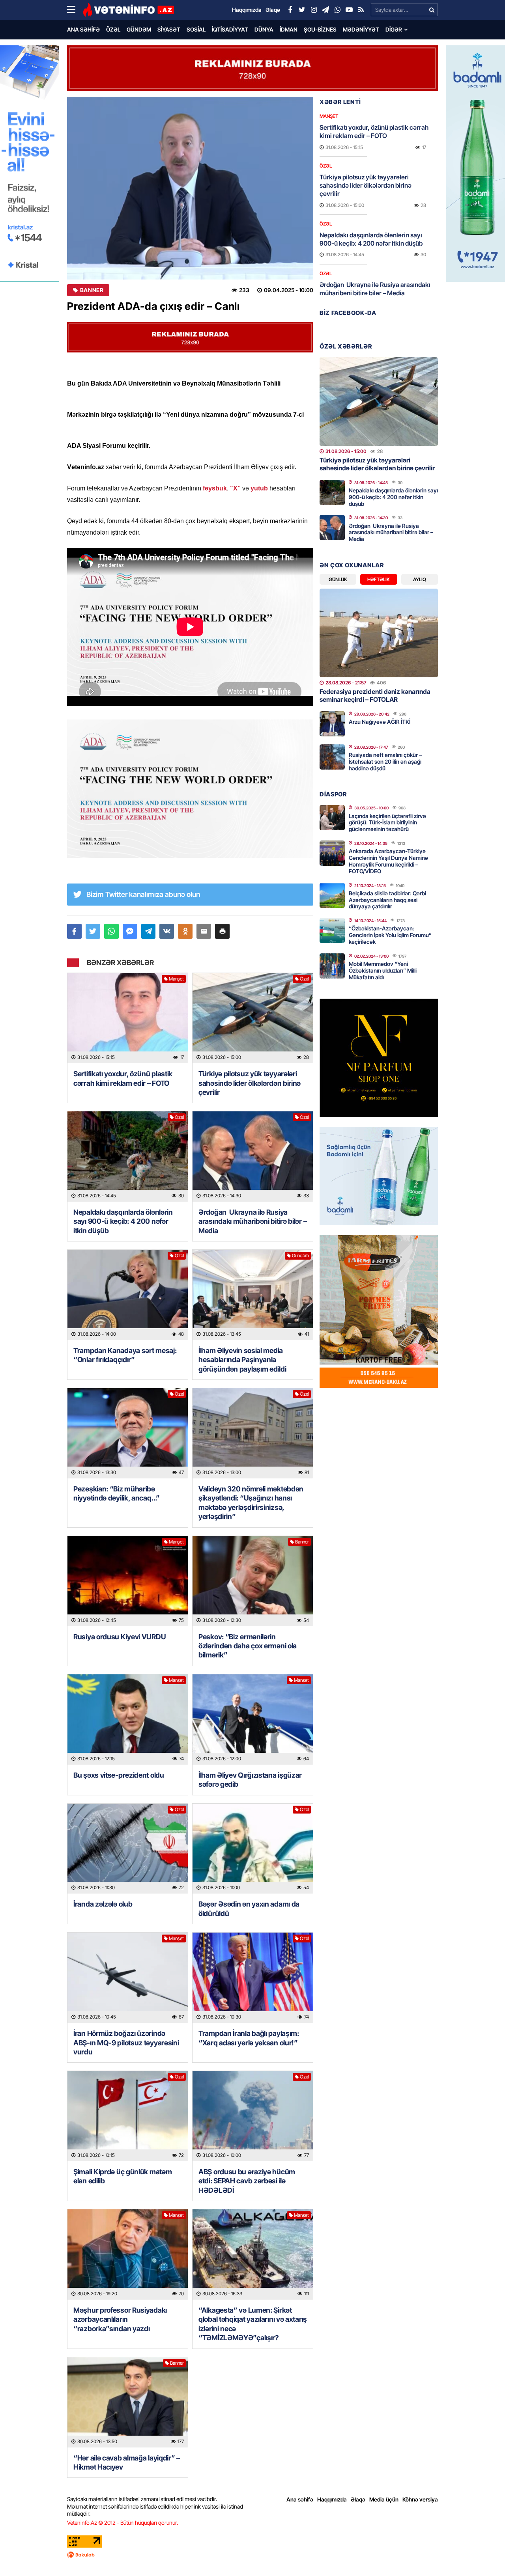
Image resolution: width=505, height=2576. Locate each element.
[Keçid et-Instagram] (314, 10)
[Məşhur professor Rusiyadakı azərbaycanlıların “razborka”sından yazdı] (128, 2254)
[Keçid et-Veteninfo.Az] (128, 10)
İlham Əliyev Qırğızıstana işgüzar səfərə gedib (250, 1780)
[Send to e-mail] (204, 931)
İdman (289, 29)
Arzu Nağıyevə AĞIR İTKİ (380, 722)
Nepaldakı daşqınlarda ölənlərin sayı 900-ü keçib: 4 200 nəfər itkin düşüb (123, 1221)
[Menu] (75, 10)
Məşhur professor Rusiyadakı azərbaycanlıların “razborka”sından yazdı (120, 2319)
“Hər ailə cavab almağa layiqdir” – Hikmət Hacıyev (127, 2462)
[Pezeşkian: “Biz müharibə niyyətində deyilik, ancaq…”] (128, 1433)
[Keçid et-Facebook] (290, 10)
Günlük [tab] (338, 579)
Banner (92, 290)
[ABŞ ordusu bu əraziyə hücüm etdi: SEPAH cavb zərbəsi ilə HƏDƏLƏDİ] (253, 2116)
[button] (222, 931)
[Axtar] (432, 10)
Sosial (196, 29)
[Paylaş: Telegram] (149, 931)
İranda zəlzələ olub (104, 1904)
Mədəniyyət (361, 29)
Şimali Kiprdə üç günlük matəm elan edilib (123, 2176)
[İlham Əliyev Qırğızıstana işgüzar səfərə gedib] (253, 1720)
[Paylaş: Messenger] (130, 931)
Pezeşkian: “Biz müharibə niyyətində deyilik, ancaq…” (117, 1493)
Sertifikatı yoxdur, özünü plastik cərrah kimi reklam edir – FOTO (123, 1078)
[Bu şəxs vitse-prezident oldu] (128, 1720)
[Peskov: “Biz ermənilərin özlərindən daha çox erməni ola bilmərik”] (253, 1581)
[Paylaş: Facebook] (74, 931)
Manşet (176, 979)
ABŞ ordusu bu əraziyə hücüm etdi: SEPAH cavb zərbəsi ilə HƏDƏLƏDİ (247, 2181)
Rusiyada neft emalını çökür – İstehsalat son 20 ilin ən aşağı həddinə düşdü (385, 761)
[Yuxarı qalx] (483, 2554)
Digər (394, 29)
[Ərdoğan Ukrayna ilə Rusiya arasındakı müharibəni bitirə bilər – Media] (253, 1157)
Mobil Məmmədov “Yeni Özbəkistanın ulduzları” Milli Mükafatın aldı (383, 970)
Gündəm (139, 29)
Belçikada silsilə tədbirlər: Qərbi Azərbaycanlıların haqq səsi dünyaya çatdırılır (387, 900)
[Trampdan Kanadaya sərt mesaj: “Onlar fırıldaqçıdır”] (128, 1295)
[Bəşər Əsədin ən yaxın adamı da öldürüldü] (253, 1849)
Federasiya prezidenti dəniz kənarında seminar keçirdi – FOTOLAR (375, 695)
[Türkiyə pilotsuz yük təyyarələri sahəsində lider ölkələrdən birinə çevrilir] (253, 1018)
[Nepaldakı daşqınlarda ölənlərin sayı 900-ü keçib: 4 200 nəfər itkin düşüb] (128, 1157)
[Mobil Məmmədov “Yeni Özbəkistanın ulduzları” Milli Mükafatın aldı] (332, 966)
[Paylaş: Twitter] (93, 931)
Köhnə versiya (420, 2499)
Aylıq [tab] (420, 579)
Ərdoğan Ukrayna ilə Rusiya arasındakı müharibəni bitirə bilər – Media (252, 1221)
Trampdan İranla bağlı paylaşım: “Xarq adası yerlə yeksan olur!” (249, 2038)
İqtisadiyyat (230, 29)
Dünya (264, 29)
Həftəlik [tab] (379, 579)
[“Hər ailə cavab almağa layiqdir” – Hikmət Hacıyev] (128, 2402)
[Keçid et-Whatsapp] (337, 10)
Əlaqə (358, 2499)
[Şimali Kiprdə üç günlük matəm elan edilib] (128, 2116)
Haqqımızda (332, 2499)
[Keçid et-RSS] (361, 10)
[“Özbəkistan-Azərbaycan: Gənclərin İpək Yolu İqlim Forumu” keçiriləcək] (332, 930)
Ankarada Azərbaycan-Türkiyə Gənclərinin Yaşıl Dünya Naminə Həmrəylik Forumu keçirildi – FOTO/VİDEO (388, 861)
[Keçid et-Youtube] (349, 10)
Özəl (113, 29)
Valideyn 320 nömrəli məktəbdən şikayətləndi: (251, 1503)
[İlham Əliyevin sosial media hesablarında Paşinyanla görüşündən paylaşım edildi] (253, 1295)
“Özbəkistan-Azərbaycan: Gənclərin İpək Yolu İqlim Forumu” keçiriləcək (390, 935)
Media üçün (384, 2499)
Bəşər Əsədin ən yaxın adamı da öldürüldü (249, 1909)
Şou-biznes (320, 29)
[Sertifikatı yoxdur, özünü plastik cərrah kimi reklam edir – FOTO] (128, 1018)
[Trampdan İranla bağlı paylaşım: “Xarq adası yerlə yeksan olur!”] (253, 1978)
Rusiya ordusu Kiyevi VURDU (120, 1637)
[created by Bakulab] (252, 2555)
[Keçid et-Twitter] (302, 10)
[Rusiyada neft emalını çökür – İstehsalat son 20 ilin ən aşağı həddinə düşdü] (332, 757)
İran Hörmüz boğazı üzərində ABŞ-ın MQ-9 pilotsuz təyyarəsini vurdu (126, 2043)
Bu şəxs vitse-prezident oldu (119, 1775)
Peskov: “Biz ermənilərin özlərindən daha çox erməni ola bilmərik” (248, 1646)
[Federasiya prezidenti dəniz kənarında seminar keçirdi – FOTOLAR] (379, 633)
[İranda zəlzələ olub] (128, 1849)
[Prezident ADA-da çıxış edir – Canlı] (190, 188)
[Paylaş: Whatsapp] (111, 931)
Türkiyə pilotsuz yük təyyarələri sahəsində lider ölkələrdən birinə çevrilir (250, 1083)
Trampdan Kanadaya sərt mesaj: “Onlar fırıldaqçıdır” (125, 1355)
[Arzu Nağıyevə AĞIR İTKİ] (332, 724)
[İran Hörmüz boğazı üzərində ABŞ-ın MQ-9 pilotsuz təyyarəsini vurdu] (128, 1978)
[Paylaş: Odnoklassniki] (185, 931)
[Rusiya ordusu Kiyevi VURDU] (128, 1581)
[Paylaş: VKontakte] (167, 931)
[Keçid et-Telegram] (325, 10)
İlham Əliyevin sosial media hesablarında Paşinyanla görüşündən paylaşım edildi (242, 1360)
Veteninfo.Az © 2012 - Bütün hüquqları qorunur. (123, 2523)
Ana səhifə (83, 29)
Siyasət (169, 29)
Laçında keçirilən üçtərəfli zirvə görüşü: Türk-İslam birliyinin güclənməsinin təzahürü (387, 823)
